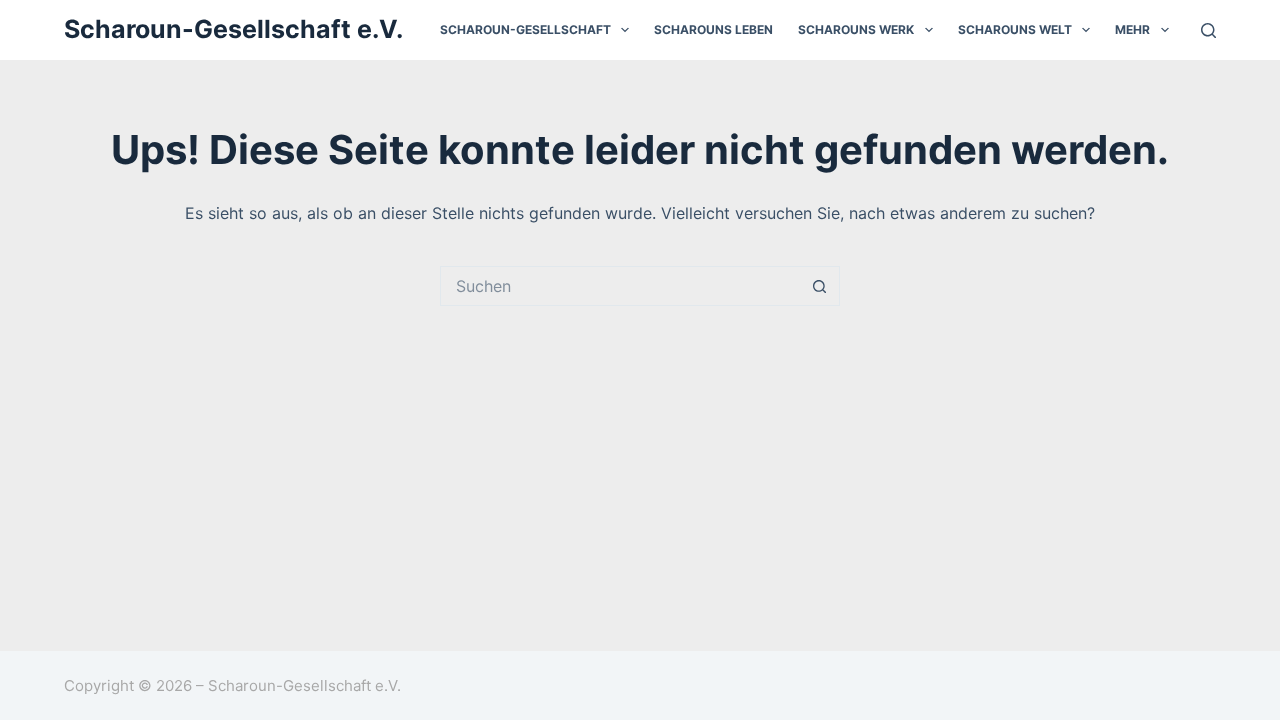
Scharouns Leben (713, 29)
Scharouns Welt (1015, 29)
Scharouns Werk (856, 29)
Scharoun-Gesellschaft (525, 29)
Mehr (1132, 29)
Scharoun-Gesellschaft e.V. (233, 29)
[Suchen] (1208, 30)
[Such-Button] (820, 286)
